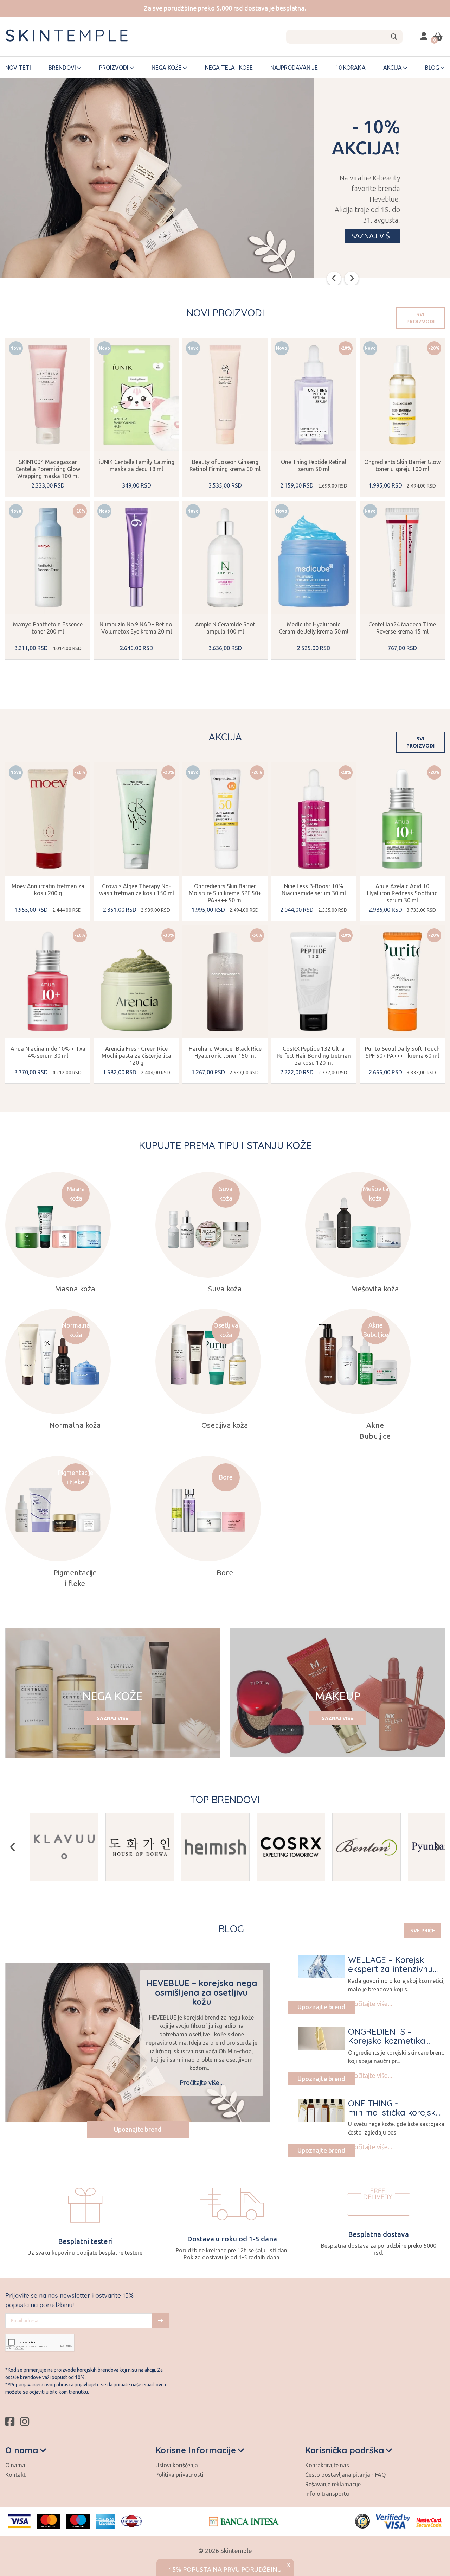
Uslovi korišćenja (177, 2465)
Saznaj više (373, 236)
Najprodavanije (294, 68)
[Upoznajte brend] (321, 1967)
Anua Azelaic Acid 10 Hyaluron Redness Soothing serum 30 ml (402, 893)
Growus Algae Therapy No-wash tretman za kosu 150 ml (137, 890)
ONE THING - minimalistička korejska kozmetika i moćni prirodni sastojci (394, 2117)
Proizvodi (114, 68)
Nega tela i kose (229, 68)
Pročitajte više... (202, 2082)
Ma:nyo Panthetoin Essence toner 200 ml (48, 628)
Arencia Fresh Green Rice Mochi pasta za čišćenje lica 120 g (136, 1056)
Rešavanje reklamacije (333, 2484)
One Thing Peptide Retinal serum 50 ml (314, 465)
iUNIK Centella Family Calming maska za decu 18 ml (137, 465)
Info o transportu (327, 2494)
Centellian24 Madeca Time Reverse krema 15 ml (402, 628)
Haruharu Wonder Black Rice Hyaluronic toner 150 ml (225, 1052)
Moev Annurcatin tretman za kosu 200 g (48, 890)
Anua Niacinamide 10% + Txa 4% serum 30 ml (48, 1052)
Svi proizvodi (420, 318)
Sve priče (423, 1931)
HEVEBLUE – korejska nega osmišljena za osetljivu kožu (202, 1992)
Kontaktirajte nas (327, 2465)
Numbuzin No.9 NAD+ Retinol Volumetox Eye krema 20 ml (137, 628)
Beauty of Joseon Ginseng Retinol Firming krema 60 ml (225, 465)
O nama (15, 2465)
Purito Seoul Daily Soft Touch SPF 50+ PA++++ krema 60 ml (402, 1052)
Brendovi (62, 68)
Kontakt (15, 2475)
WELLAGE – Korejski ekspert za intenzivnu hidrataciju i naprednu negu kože (392, 1974)
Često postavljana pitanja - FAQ (345, 2475)
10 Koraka (351, 68)
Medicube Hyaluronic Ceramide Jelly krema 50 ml (314, 628)
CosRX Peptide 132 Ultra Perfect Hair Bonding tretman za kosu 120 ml (314, 1056)
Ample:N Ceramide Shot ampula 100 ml (225, 628)
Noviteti (18, 68)
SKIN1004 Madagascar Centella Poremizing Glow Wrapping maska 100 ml (48, 469)
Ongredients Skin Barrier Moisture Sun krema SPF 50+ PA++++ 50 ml (225, 893)
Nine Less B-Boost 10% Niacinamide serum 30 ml (314, 890)
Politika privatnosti (179, 2475)
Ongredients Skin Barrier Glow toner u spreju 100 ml (402, 465)
